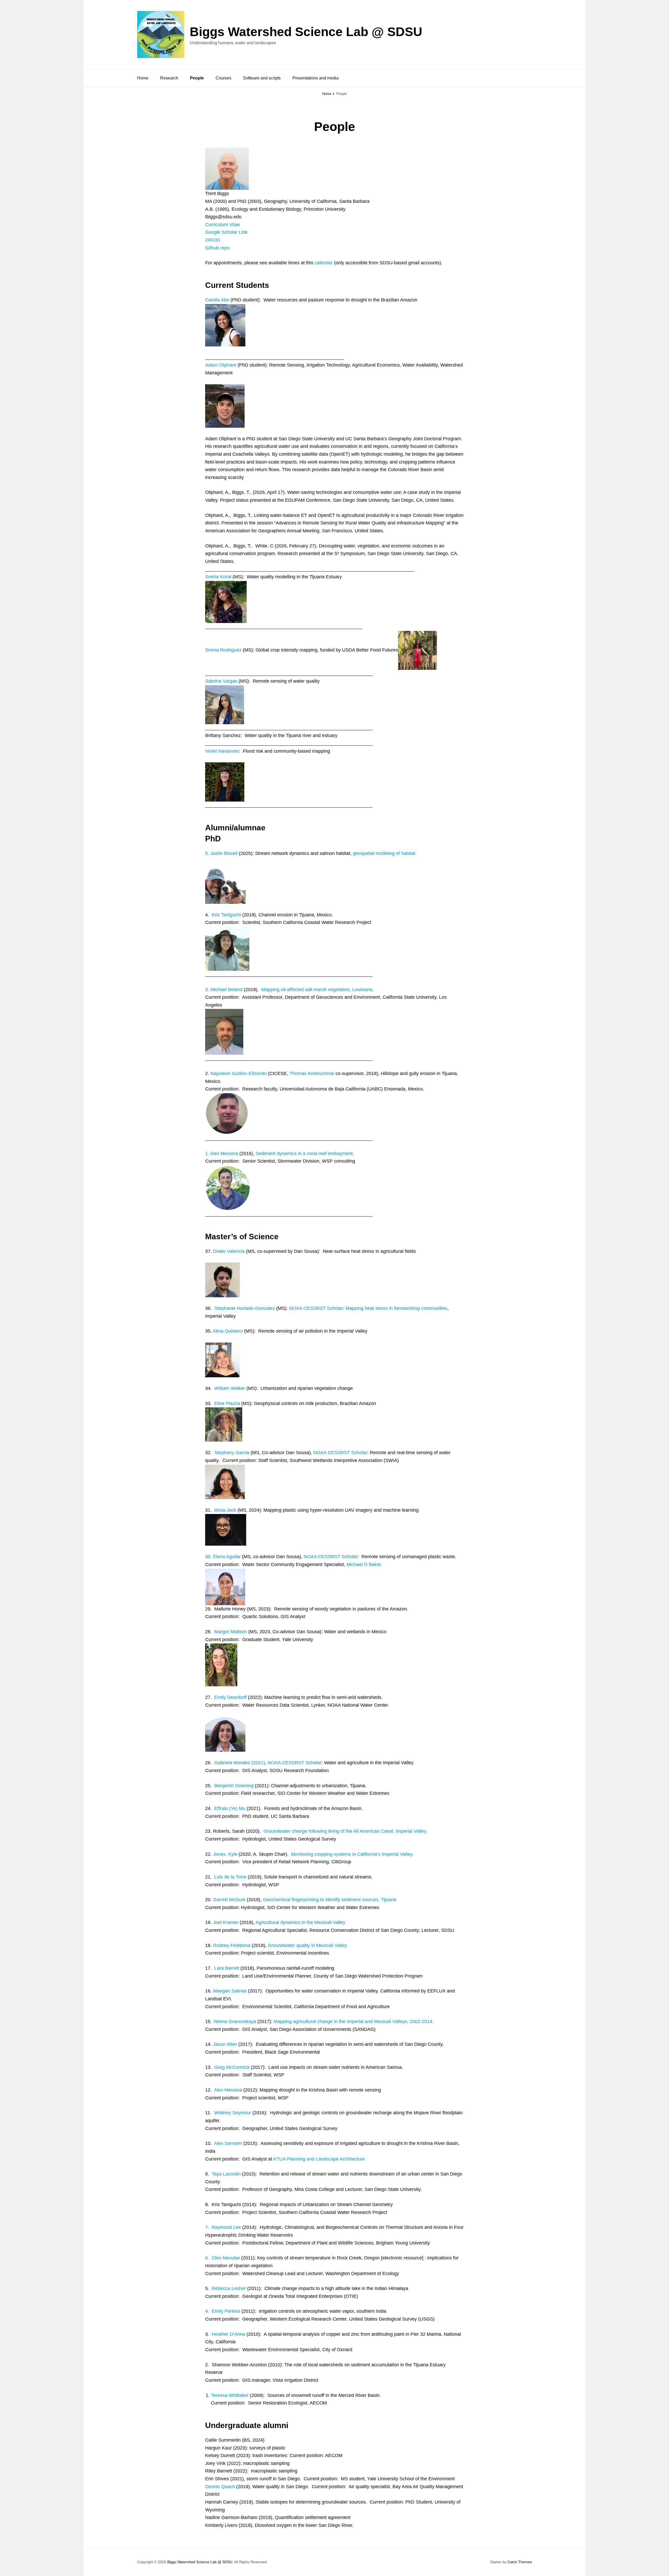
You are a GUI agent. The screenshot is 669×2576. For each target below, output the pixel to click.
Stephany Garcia (232, 1453)
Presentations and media (316, 78)
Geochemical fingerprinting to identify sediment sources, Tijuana (330, 1900)
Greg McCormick (232, 2067)
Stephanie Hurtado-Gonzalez (245, 1308)
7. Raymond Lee (223, 2227)
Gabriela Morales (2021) (240, 1763)
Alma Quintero (228, 1331)
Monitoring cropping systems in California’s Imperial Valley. (352, 1854)
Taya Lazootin (226, 2174)
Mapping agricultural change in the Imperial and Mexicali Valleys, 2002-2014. (354, 2021)
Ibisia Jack (225, 1510)
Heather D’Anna (228, 2334)
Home (143, 78)
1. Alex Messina (222, 1153)
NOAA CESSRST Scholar (316, 1308)
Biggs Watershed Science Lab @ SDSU (306, 32)
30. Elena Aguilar (223, 1557)
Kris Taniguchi (227, 915)
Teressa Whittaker (230, 2395)
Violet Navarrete (222, 751)
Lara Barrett (227, 1968)
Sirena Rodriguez (223, 650)
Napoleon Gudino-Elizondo (238, 1073)
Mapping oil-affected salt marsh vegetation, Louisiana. (318, 990)
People (197, 78)
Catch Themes (520, 2562)
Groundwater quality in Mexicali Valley (307, 1945)
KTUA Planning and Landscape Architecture (319, 2159)
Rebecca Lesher (229, 2288)
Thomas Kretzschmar (312, 1073)
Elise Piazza (227, 1403)
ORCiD (213, 240)
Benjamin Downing (234, 1786)
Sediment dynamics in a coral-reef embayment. (305, 1153)
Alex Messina (228, 2090)
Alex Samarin (228, 2143)
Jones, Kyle (225, 1854)
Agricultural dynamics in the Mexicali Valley (300, 1922)
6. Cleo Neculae (223, 2258)
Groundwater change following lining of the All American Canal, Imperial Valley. (345, 1831)
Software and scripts (262, 78)
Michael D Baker (364, 1564)
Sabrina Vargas (221, 681)
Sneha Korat (218, 577)
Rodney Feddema (232, 1945)
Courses (223, 78)
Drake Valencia (229, 1251)
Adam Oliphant (221, 365)
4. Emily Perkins (223, 2311)
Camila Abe (217, 300)
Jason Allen (225, 2044)
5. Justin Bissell (221, 853)
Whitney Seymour (233, 2113)
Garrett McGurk (229, 1900)
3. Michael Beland (224, 990)
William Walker (230, 1388)
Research (169, 78)
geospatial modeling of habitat (384, 853)
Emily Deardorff (230, 1697)
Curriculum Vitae (223, 225)
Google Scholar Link (226, 232)
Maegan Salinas (230, 1991)
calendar (324, 263)
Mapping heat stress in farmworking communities (396, 1308)
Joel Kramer (225, 1922)
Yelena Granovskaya (235, 2021)
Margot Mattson (231, 1632)
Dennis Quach (220, 2487)
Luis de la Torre (230, 1877)
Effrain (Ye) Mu (230, 1808)
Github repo (217, 248)
